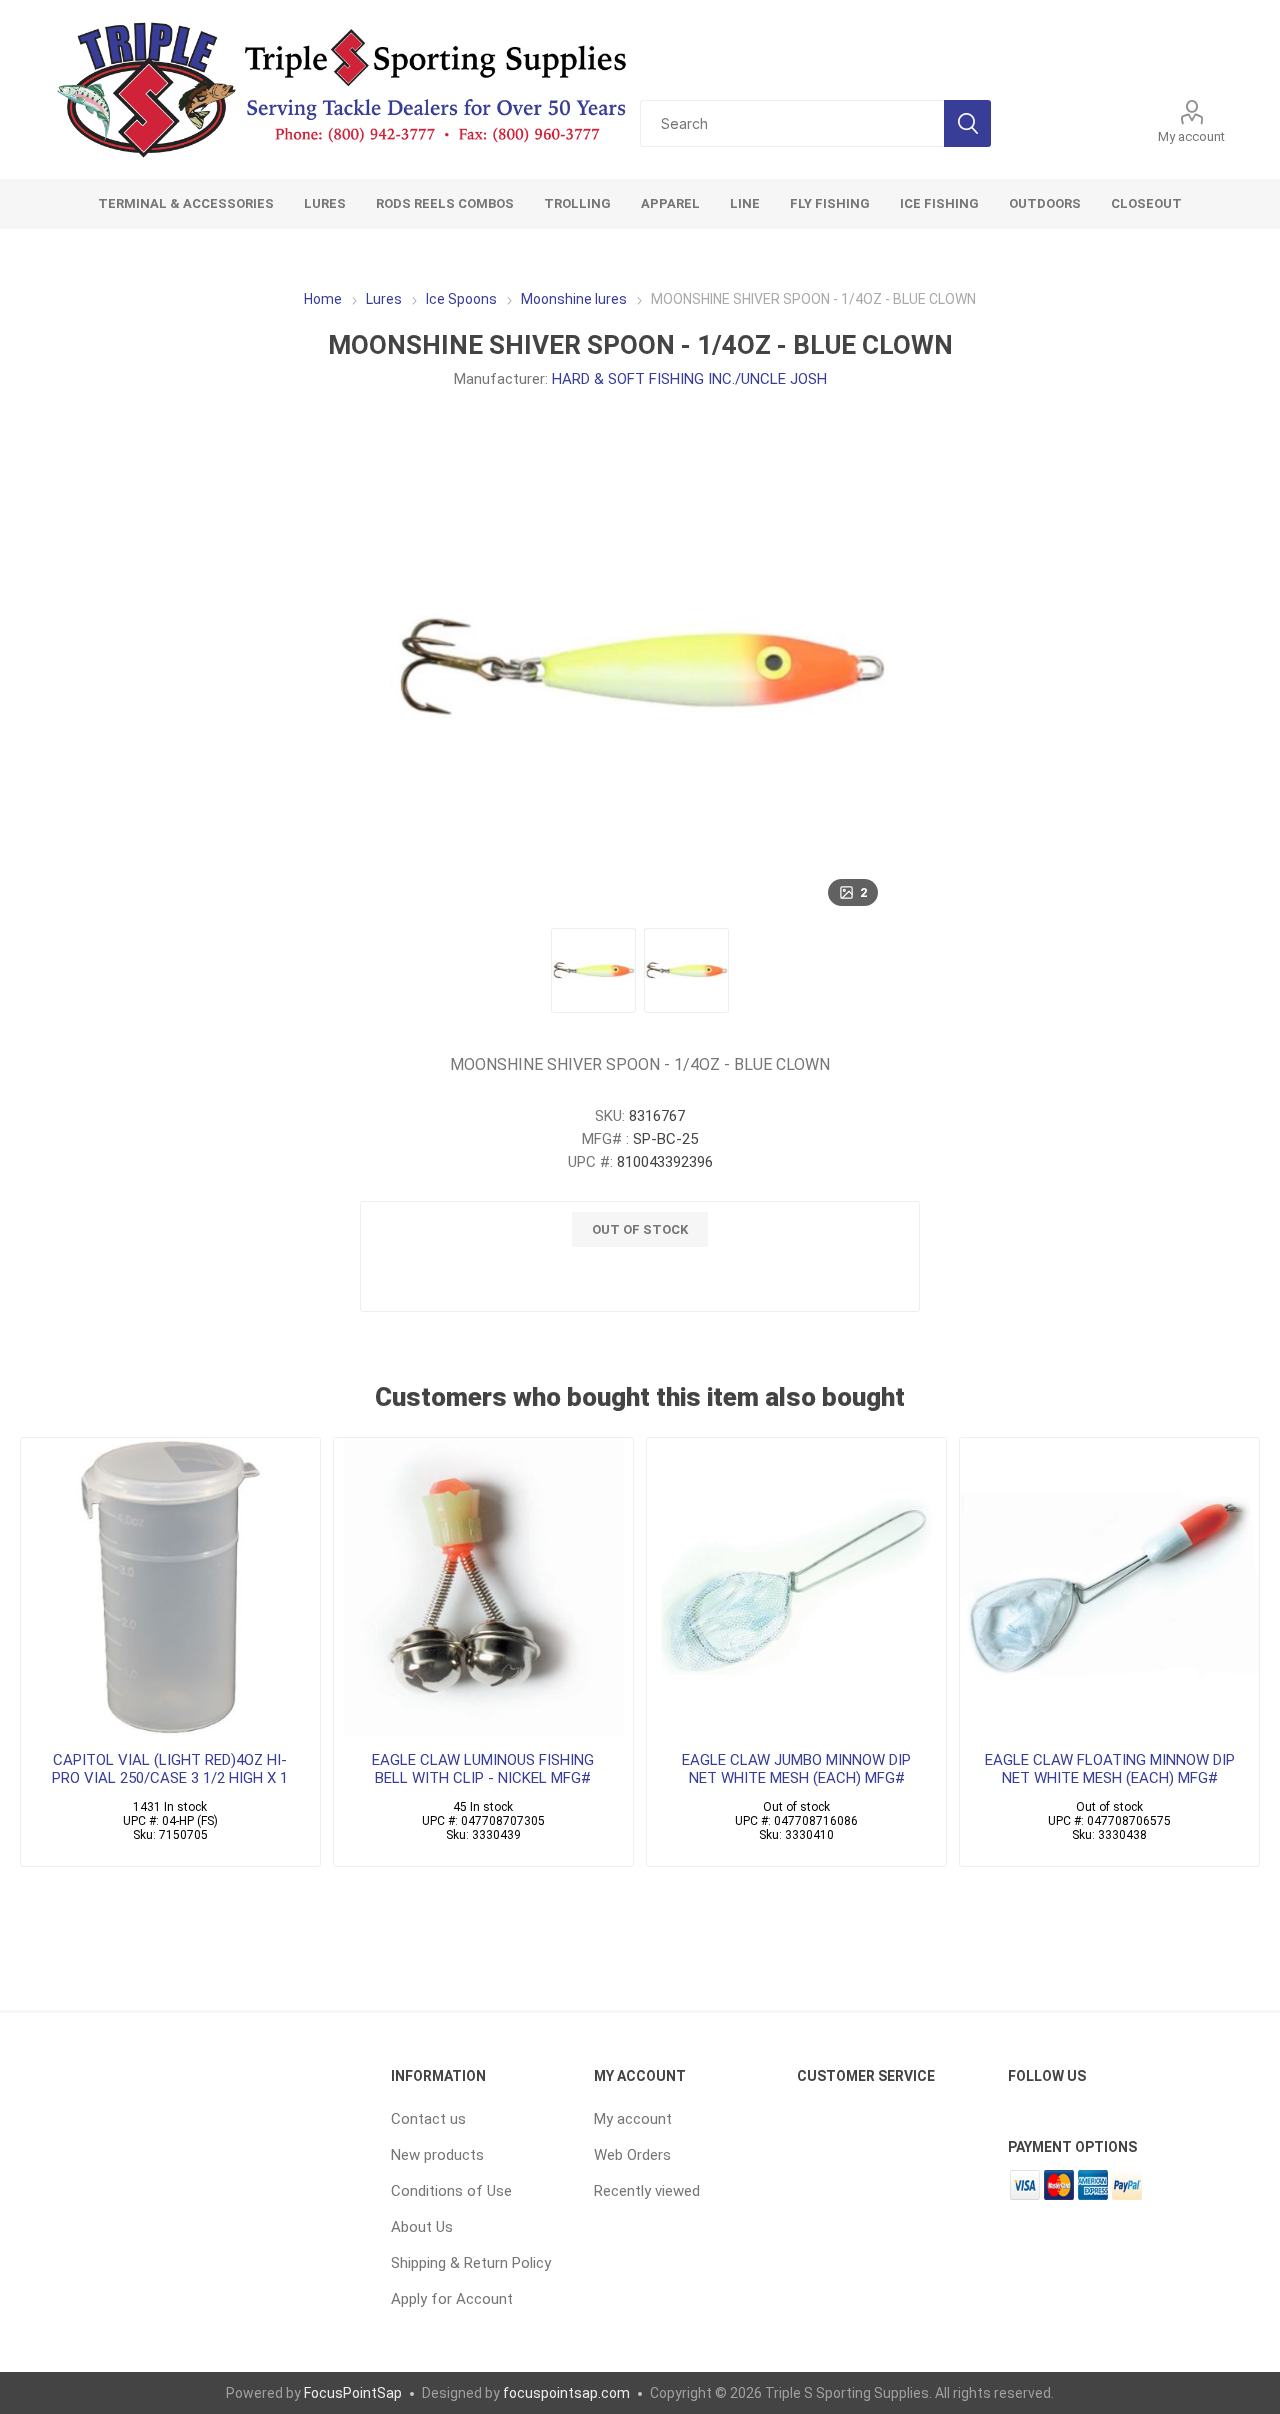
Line (745, 203)
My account (1191, 136)
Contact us (428, 2119)
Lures (325, 203)
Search (967, 123)
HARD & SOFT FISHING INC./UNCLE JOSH (689, 379)
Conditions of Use (451, 2191)
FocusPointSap (353, 2393)
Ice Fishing (939, 203)
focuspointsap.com (566, 2393)
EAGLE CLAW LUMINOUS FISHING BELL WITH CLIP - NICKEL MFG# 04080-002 (483, 1778)
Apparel (670, 203)
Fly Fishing (830, 203)
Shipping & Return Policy (471, 2263)
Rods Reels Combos (445, 203)
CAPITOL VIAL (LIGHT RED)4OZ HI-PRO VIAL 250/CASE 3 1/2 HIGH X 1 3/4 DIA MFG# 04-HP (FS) (170, 1778)
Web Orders (632, 2155)
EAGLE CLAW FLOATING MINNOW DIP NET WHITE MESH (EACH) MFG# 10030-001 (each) (1110, 1778)
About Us (422, 2227)
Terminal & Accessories (186, 203)
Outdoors (1045, 203)
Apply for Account (452, 2299)
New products (437, 2155)
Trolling (577, 203)
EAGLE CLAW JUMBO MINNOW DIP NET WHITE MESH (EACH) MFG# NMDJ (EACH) (796, 1778)
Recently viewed (647, 2191)
